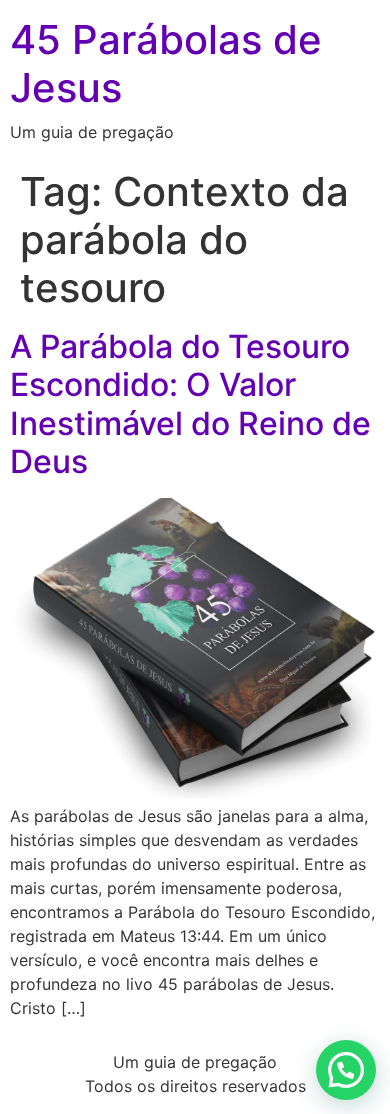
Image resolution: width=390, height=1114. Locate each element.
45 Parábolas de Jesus (166, 63)
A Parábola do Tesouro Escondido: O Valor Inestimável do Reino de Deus (190, 404)
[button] (346, 1070)
